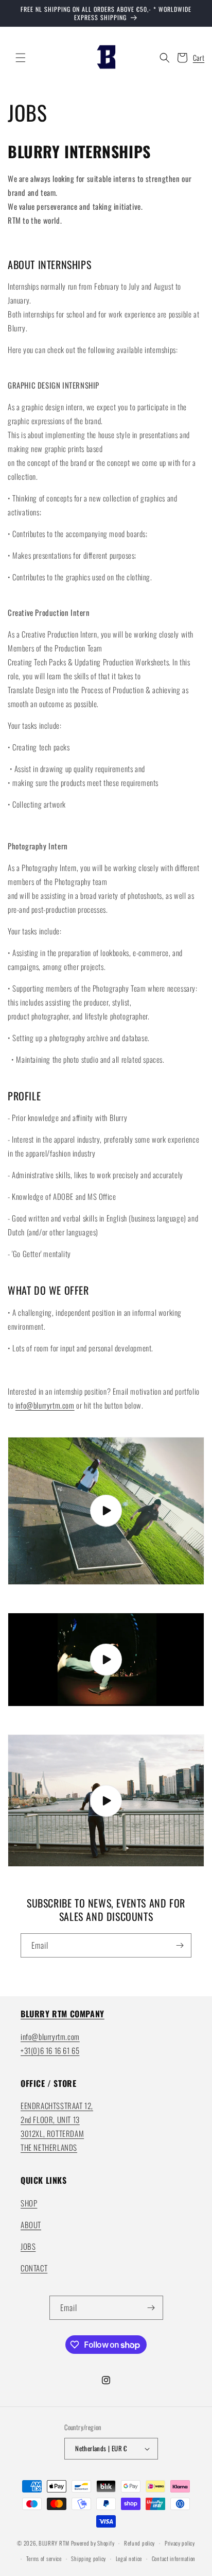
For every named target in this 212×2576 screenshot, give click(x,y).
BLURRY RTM (54, 2543)
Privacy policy (180, 2543)
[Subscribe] (180, 1945)
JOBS (28, 2246)
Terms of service (44, 2558)
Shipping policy (89, 2558)
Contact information (174, 2558)
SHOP (29, 2203)
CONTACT (34, 2268)
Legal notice (129, 2558)
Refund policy (139, 2543)
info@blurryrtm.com (45, 1405)
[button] (21, 58)
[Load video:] (106, 1511)
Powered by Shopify (93, 2543)
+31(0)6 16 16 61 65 (50, 2050)
